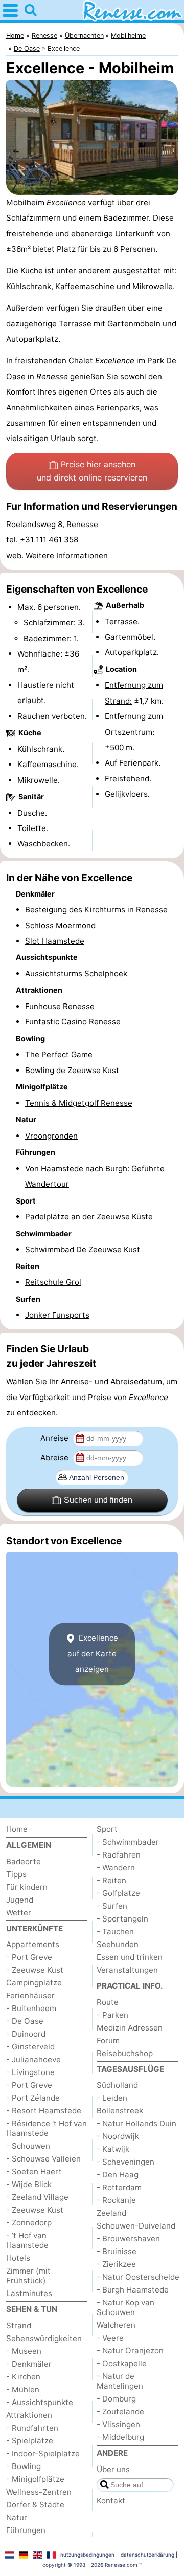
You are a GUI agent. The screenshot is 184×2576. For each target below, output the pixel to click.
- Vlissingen (118, 2424)
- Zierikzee (116, 2264)
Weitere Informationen (67, 555)
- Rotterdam (119, 2187)
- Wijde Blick (29, 2184)
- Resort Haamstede (44, 2111)
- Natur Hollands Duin (136, 2123)
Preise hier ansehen (92, 471)
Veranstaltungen (127, 1970)
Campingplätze (34, 1983)
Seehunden (118, 1944)
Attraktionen (29, 2415)
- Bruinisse (117, 2251)
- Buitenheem (31, 2008)
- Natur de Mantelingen (120, 2381)
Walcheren (116, 2325)
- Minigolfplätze (35, 2479)
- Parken (112, 2015)
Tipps (16, 1874)
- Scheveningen (125, 2162)
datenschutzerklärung (147, 2555)
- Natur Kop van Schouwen (125, 2307)
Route (108, 2002)
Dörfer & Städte (35, 2505)
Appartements (33, 1944)
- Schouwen (28, 2146)
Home (17, 1829)
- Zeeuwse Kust (35, 1970)
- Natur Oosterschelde (138, 2277)
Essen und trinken (130, 1957)
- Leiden (112, 2098)
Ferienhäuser (30, 1995)
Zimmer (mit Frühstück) (28, 2276)
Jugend (20, 1900)
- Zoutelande (120, 2411)
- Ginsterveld (30, 2047)
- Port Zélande (33, 2098)
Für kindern (27, 1887)
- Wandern (116, 1868)
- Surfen (112, 1906)
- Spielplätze (30, 2441)
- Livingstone (30, 2072)
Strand (19, 2326)
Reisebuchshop (125, 2053)
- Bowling (24, 2466)
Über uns (113, 2469)
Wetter (19, 1913)
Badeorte (24, 1861)
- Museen (24, 2351)
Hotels (18, 2258)
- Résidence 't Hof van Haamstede (47, 2128)
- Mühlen (23, 2389)
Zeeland (111, 2213)
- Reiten (111, 1880)
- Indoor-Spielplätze (43, 2453)
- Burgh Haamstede (133, 2290)
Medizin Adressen (130, 2028)
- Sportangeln (122, 1919)
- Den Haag (118, 2175)
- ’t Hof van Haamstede (27, 2240)
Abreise (55, 1458)
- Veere (110, 2338)
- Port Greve (29, 1957)
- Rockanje (116, 2200)
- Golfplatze (118, 1893)
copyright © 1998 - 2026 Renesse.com (90, 2565)
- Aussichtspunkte (40, 2402)
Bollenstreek (120, 2111)
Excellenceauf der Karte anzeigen (93, 1653)
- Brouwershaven (128, 2239)
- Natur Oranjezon (130, 2351)
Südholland (117, 2085)
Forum (108, 2040)
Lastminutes (29, 2293)
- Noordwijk (118, 2136)
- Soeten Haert (34, 2171)
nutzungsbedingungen (87, 2555)
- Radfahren (119, 1855)
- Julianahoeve (33, 2059)
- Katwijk (113, 2149)
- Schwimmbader (128, 1842)
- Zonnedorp (29, 2223)
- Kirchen (23, 2377)
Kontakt (111, 2501)
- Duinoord (26, 2034)
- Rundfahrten (32, 2428)
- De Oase (25, 2021)
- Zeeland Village (37, 2197)
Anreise (55, 1438)
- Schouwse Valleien (43, 2159)
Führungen (26, 2530)
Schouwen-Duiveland (136, 2226)
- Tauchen (115, 1931)
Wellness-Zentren (39, 2492)
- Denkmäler (29, 2364)
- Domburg (116, 2399)
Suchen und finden (98, 1500)
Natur (17, 2517)
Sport (107, 1829)
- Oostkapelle (122, 2363)
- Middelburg (120, 2437)
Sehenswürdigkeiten (44, 2338)
